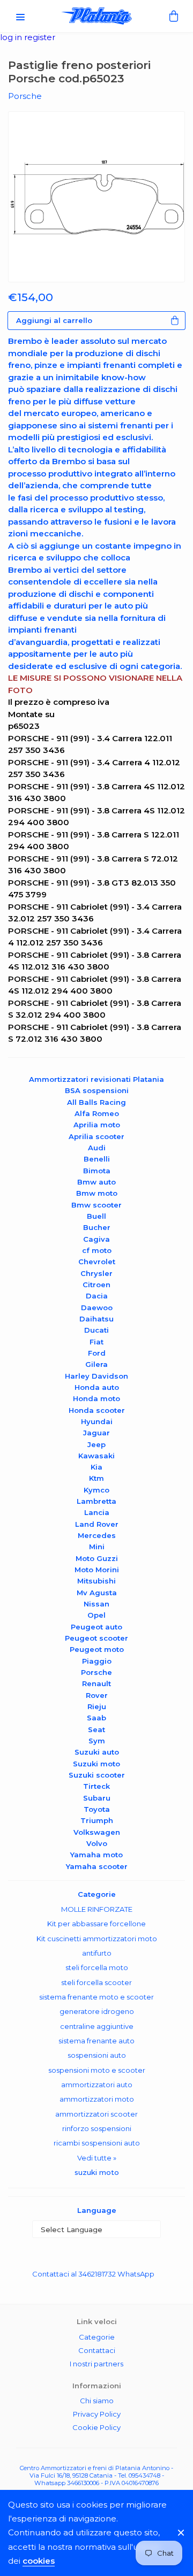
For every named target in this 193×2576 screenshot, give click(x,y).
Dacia (97, 1296)
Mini (97, 1547)
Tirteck (96, 1786)
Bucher (97, 1227)
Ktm (96, 1478)
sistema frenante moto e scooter (96, 1997)
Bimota (97, 1171)
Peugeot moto (97, 1649)
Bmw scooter (96, 1205)
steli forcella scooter (96, 1982)
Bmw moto (97, 1193)
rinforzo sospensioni (97, 2128)
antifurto (97, 1953)
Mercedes (97, 1535)
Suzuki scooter (97, 1775)
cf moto (97, 1250)
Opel (96, 1615)
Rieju (97, 1706)
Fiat (96, 1342)
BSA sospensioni (97, 1090)
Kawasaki (96, 1456)
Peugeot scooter (96, 1638)
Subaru (97, 1798)
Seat (96, 1729)
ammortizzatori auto (97, 2085)
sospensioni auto (97, 2055)
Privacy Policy (97, 2414)
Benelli (97, 1159)
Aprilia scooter (96, 1136)
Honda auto (97, 1387)
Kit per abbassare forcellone (96, 1924)
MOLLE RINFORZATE (97, 1909)
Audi (97, 1148)
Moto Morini (97, 1570)
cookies (39, 2561)
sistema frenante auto (96, 2041)
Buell (96, 1216)
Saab (96, 1718)
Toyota (97, 1809)
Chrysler (96, 1273)
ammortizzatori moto (97, 2099)
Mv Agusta (97, 1593)
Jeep (96, 1444)
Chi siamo (97, 2401)
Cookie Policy (96, 2427)
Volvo (97, 1843)
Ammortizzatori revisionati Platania (96, 1079)
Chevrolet (97, 1262)
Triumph (97, 1820)
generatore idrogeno (97, 2011)
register (40, 37)
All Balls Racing (96, 1102)
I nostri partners (96, 2364)
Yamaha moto (96, 1855)
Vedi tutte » (97, 2158)
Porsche (96, 1672)
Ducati (96, 1330)
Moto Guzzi (97, 1558)
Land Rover (97, 1524)
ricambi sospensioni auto (97, 2143)
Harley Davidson (96, 1376)
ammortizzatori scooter (96, 2114)
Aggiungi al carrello (54, 320)
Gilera (96, 1364)
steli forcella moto (97, 1967)
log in (12, 37)
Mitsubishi (96, 1581)
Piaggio (97, 1661)
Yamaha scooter (97, 1866)
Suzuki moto (96, 1764)
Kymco (96, 1490)
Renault (96, 1683)
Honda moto (96, 1398)
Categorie (97, 2337)
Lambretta (96, 1501)
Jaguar (96, 1433)
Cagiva (96, 1239)
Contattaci (97, 2350)
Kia (96, 1467)
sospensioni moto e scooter (97, 2070)
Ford (97, 1353)
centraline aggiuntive (97, 2026)
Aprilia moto (97, 1125)
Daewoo (97, 1308)
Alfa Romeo (97, 1113)
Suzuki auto (97, 1752)
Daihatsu (96, 1319)
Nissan (96, 1604)
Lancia (97, 1512)
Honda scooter (97, 1410)
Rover (97, 1695)
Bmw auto (96, 1182)
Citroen (96, 1285)
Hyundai (97, 1421)
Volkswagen (97, 1832)
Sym (97, 1741)
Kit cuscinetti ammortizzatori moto (97, 1939)
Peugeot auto (96, 1627)
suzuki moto (97, 2172)
